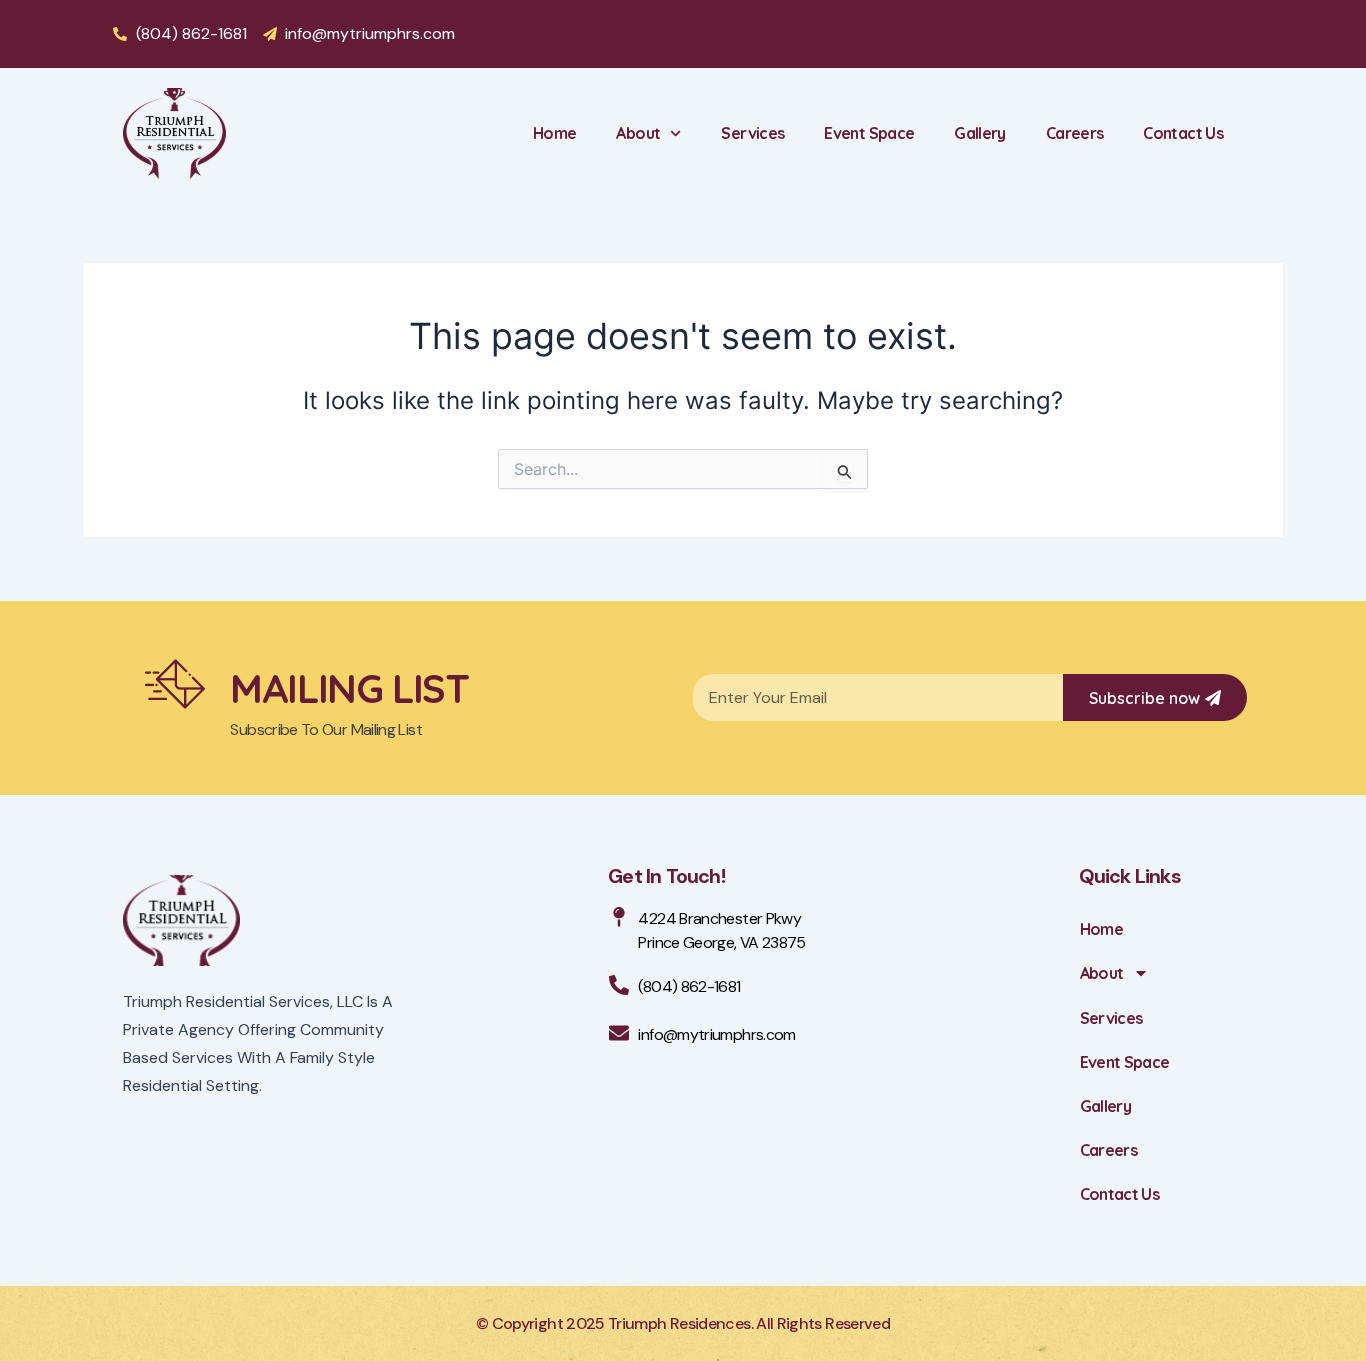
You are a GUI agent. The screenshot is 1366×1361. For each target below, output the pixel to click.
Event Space (869, 133)
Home (554, 133)
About (638, 133)
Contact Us (1183, 133)
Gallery (980, 133)
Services (752, 133)
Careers (1075, 133)
